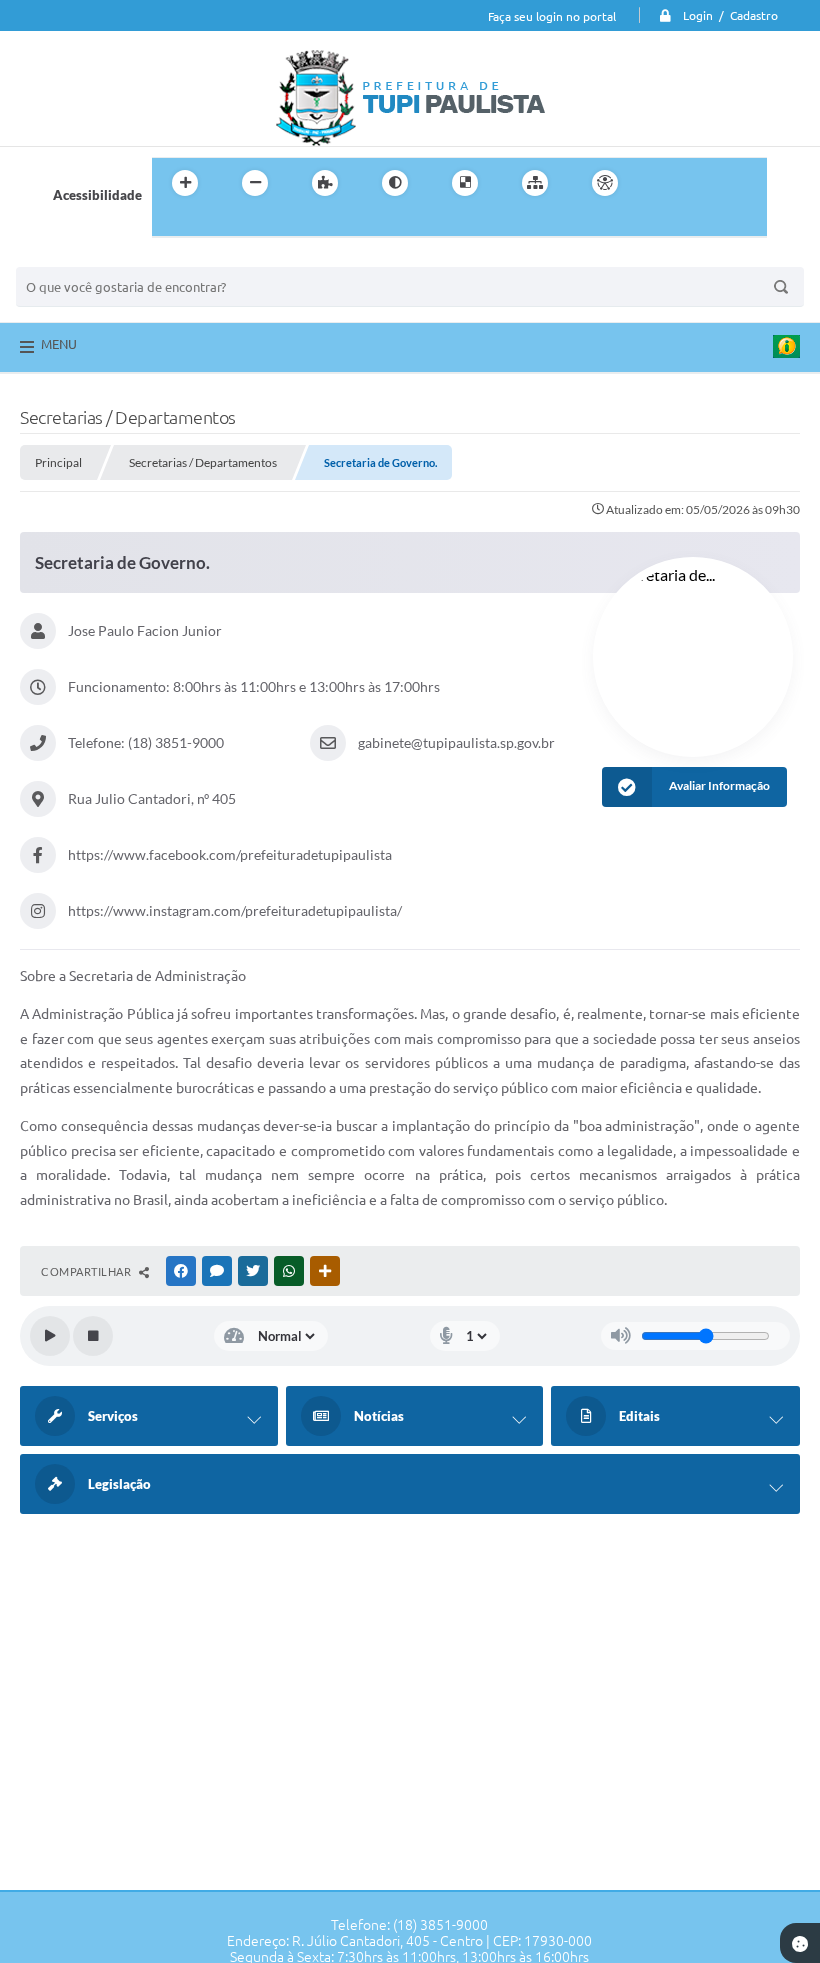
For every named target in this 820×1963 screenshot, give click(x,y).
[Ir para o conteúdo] (662, 183)
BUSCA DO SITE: (75, 257)
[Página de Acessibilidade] (605, 183)
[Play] (50, 1336)
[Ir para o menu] (706, 183)
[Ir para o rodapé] (216, 224)
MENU (59, 344)
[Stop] (93, 1336)
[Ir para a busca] (172, 224)
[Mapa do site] (535, 183)
